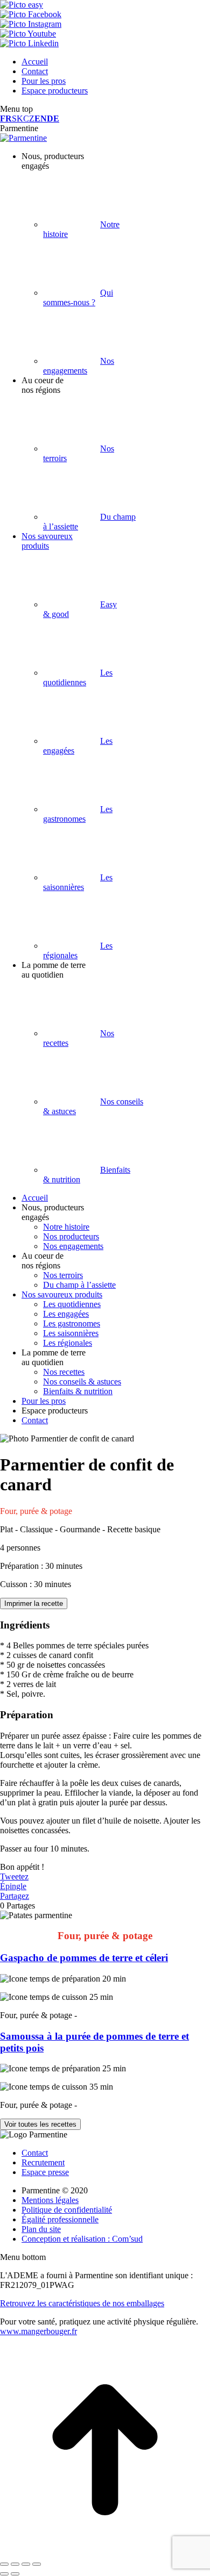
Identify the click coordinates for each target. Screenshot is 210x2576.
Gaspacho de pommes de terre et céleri (84, 1958)
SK (17, 119)
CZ (29, 119)
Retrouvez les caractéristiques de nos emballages (82, 2303)
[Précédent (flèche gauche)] (4, 2574)
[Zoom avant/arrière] (37, 2564)
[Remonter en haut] (105, 2552)
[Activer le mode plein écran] (26, 2564)
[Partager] (15, 2564)
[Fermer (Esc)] (4, 2564)
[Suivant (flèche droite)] (15, 2574)
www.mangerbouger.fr (38, 2331)
